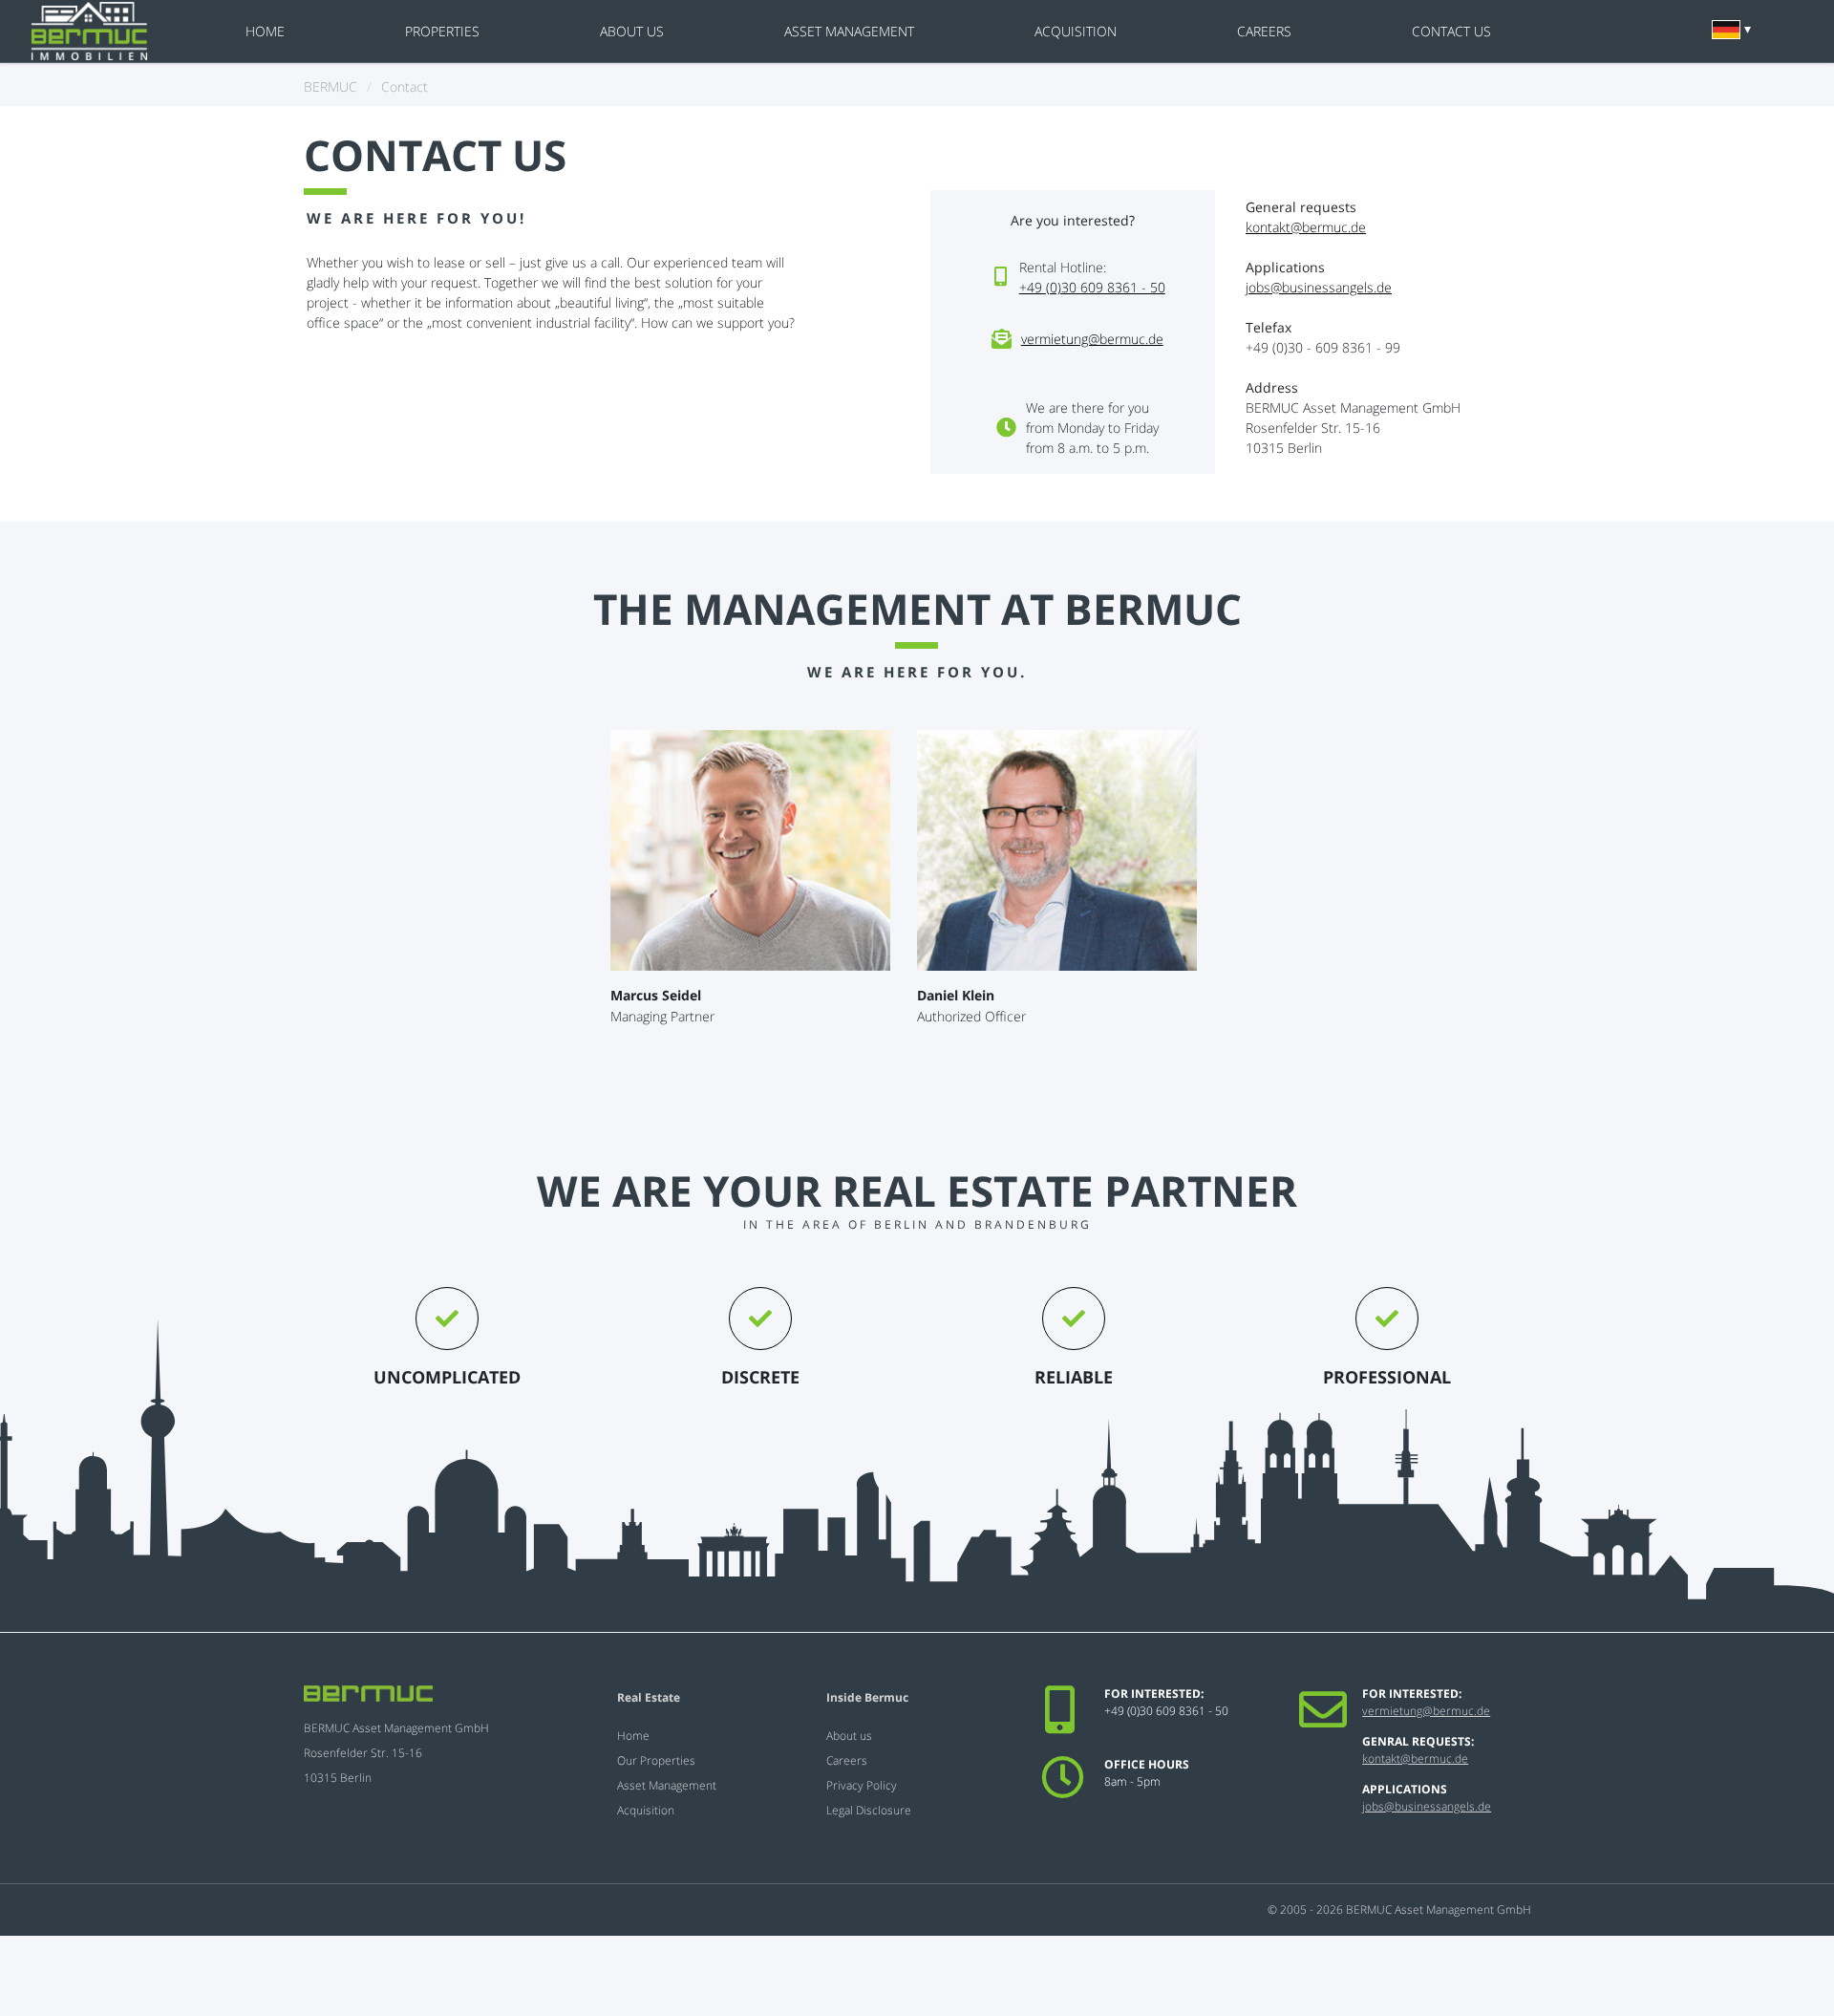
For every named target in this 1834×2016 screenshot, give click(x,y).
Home (265, 31)
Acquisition (1076, 31)
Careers (1264, 31)
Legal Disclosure (869, 1810)
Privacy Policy (862, 1785)
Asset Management (849, 31)
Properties (442, 31)
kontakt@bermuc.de (1306, 227)
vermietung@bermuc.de (1092, 339)
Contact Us (1451, 31)
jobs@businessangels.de (1319, 287)
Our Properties (656, 1760)
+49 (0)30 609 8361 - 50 (1092, 287)
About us (632, 31)
